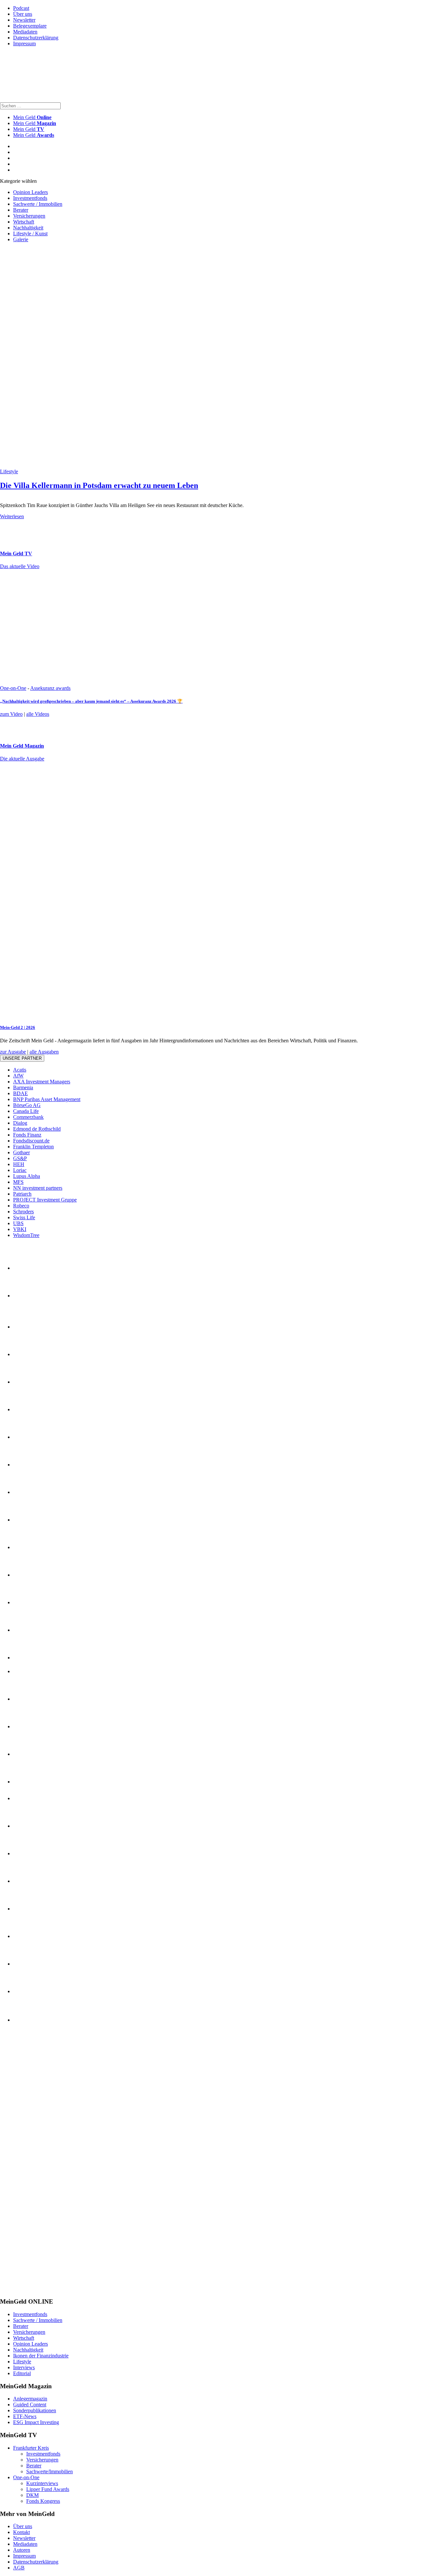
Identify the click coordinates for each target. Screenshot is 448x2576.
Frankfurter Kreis (31, 2448)
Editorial (22, 2373)
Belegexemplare (30, 26)
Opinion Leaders (31, 192)
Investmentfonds (30, 198)
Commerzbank (28, 1117)
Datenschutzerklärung (36, 38)
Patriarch (22, 1194)
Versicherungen (29, 216)
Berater (21, 210)
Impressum (24, 43)
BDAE (20, 1093)
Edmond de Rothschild (37, 1129)
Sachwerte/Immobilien (50, 2471)
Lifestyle (9, 471)
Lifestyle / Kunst (30, 234)
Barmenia (23, 1087)
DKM (32, 2495)
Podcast (21, 8)
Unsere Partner (22, 1058)
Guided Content (30, 2405)
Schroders (23, 1212)
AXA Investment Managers (42, 1082)
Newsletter (24, 20)
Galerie (21, 239)
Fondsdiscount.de (31, 1141)
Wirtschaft (24, 222)
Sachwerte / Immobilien (38, 204)
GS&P (20, 1158)
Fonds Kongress (43, 2501)
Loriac (20, 1170)
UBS (18, 1223)
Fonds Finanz (27, 1135)
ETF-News (25, 2416)
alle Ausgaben (44, 1052)
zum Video (11, 714)
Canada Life (26, 1111)
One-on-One (13, 688)
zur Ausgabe (13, 1052)
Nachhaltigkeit (28, 228)
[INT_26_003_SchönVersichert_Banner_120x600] (26, 2289)
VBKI (20, 1229)
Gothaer (21, 1152)
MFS (18, 1182)
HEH (19, 1164)
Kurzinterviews (42, 2483)
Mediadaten (25, 32)
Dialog (20, 1123)
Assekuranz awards (50, 688)
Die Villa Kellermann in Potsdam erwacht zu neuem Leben (99, 485)
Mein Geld (35, 123)
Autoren (22, 2550)
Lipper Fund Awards (48, 2489)
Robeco (21, 1206)
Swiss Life (24, 1217)
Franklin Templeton (33, 1147)
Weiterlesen (12, 516)
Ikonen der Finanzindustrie (41, 2356)
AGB (19, 2568)
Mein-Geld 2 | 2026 (18, 1027)
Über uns (23, 14)
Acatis (20, 1070)
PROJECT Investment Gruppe (45, 1200)
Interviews (24, 2367)
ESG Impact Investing (36, 2422)
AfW (18, 1076)
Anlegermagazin (30, 2399)
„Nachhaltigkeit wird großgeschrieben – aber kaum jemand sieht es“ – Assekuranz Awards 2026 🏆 (91, 701)
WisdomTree (26, 1235)
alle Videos (38, 714)
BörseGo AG (27, 1105)
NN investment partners (38, 1188)
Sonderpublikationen (35, 2410)
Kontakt (21, 2532)
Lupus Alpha (27, 1176)
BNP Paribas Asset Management (47, 1099)
